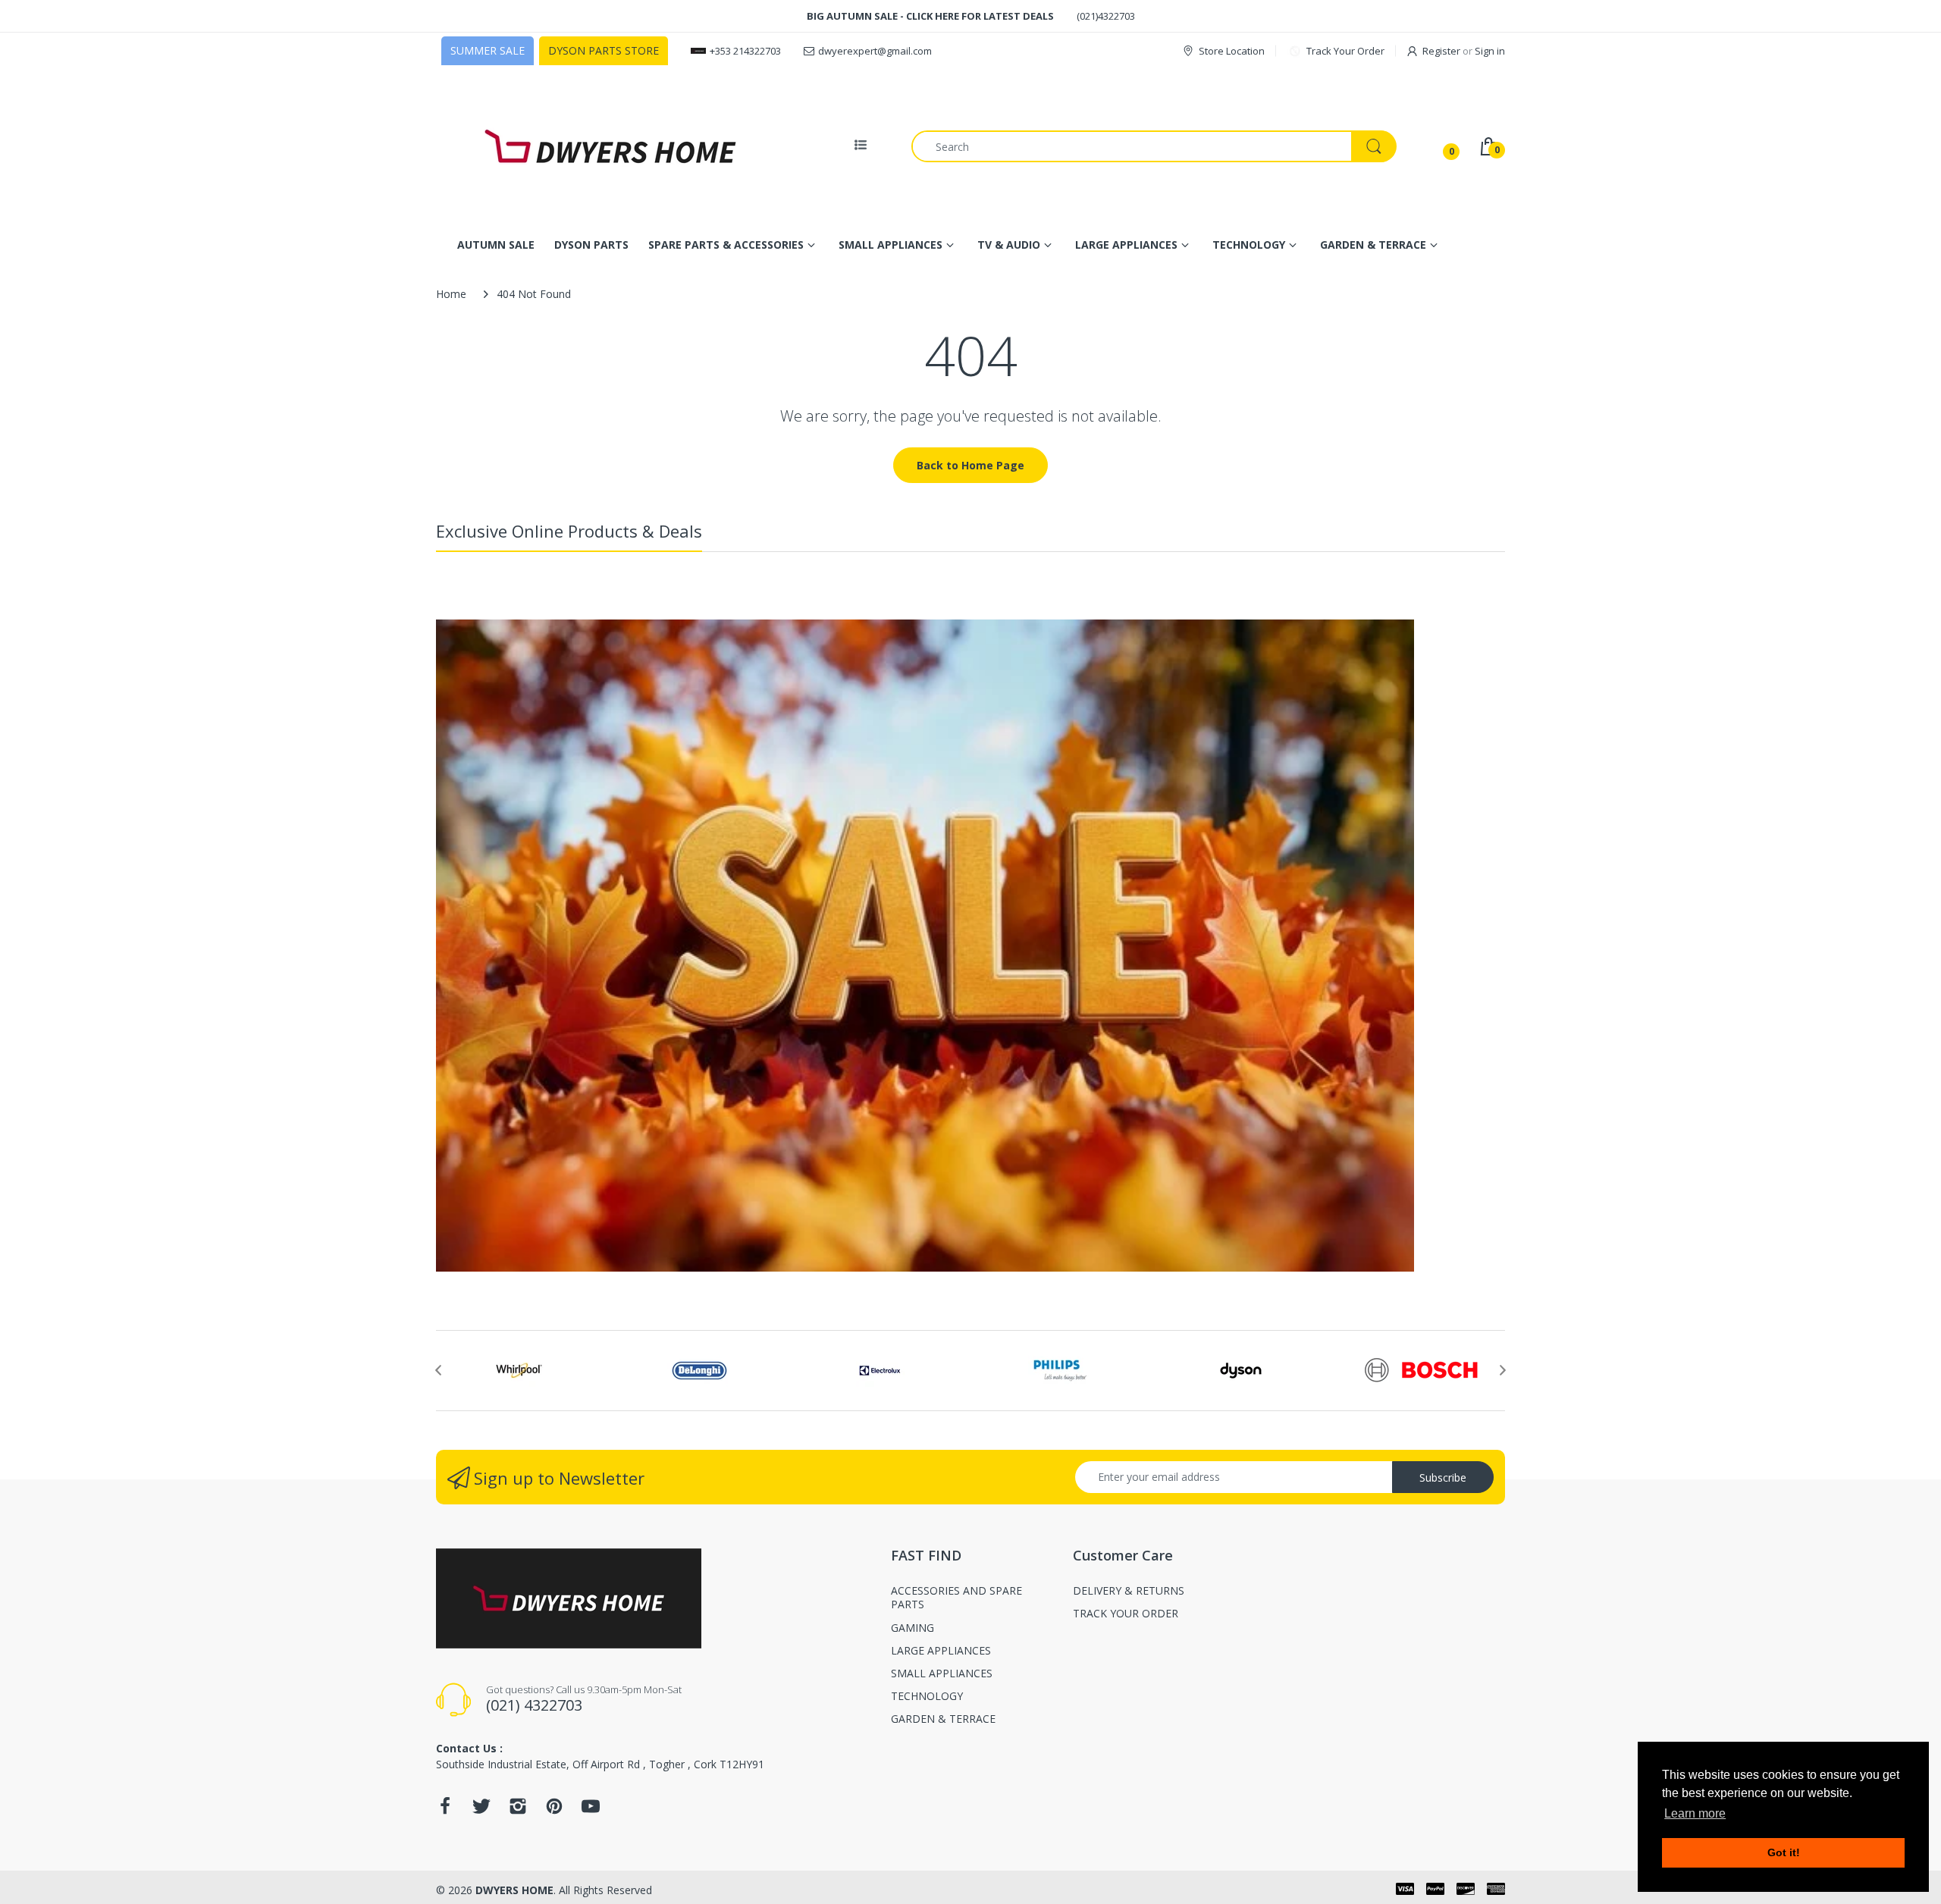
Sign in (1490, 51)
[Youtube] (591, 1810)
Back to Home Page (970, 465)
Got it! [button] (1784, 1852)
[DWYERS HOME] (610, 146)
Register (1441, 51)
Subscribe (1443, 1477)
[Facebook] (445, 1810)
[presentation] (438, 1370)
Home (451, 294)
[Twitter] (481, 1810)
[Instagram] (518, 1810)
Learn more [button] (1695, 1813)
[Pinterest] (554, 1810)
